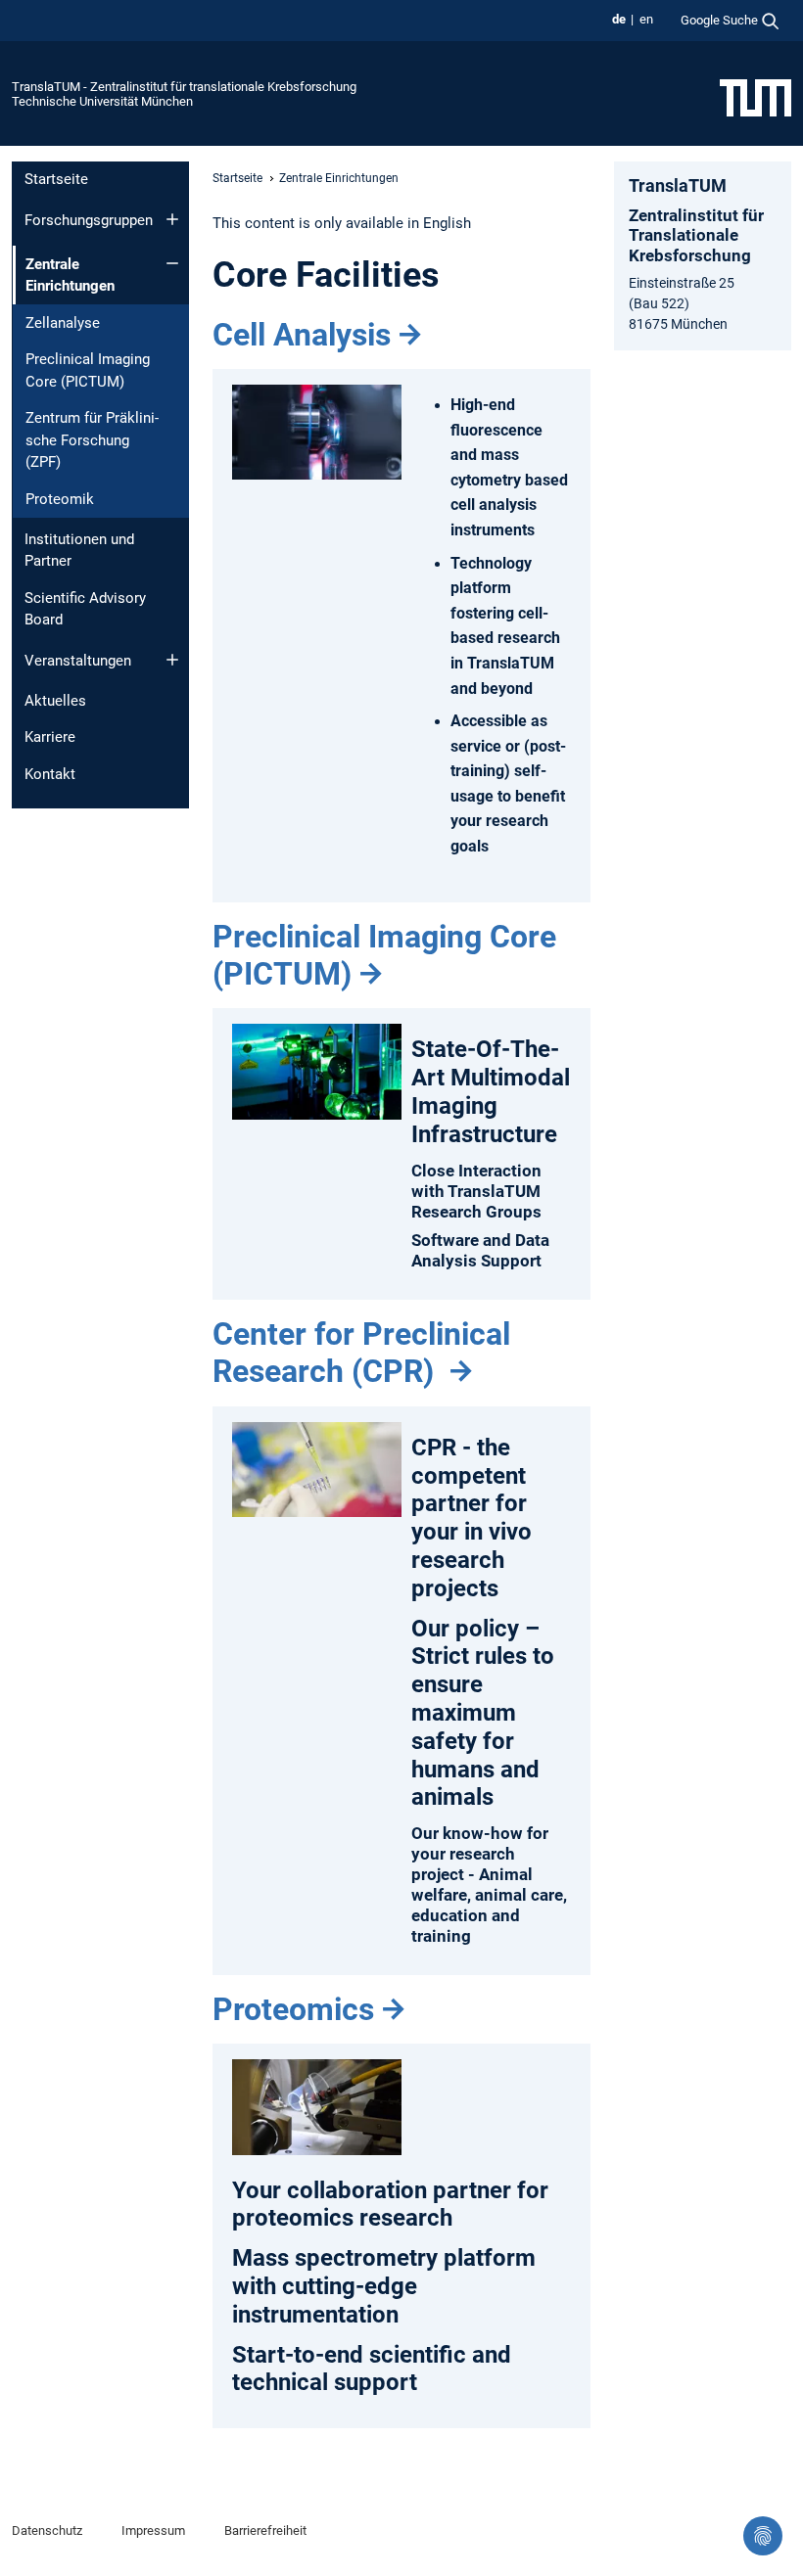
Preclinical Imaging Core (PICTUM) (88, 370)
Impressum (153, 2530)
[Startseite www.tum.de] (756, 97)
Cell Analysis (302, 335)
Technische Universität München (102, 101)
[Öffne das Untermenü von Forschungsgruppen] (172, 219)
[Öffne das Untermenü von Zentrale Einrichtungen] (172, 263)
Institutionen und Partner (79, 551)
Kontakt (50, 774)
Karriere (50, 737)
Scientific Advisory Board (85, 609)
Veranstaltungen (78, 661)
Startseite (56, 179)
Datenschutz (47, 2530)
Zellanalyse (63, 323)
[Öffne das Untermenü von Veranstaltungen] (172, 660)
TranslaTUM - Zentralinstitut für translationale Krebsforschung (184, 87)
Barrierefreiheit (265, 2530)
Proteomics (293, 2009)
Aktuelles (55, 701)
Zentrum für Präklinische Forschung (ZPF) (92, 440)
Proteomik (60, 499)
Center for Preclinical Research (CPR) (361, 1353)
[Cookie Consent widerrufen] (763, 2536)
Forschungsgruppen (89, 220)
